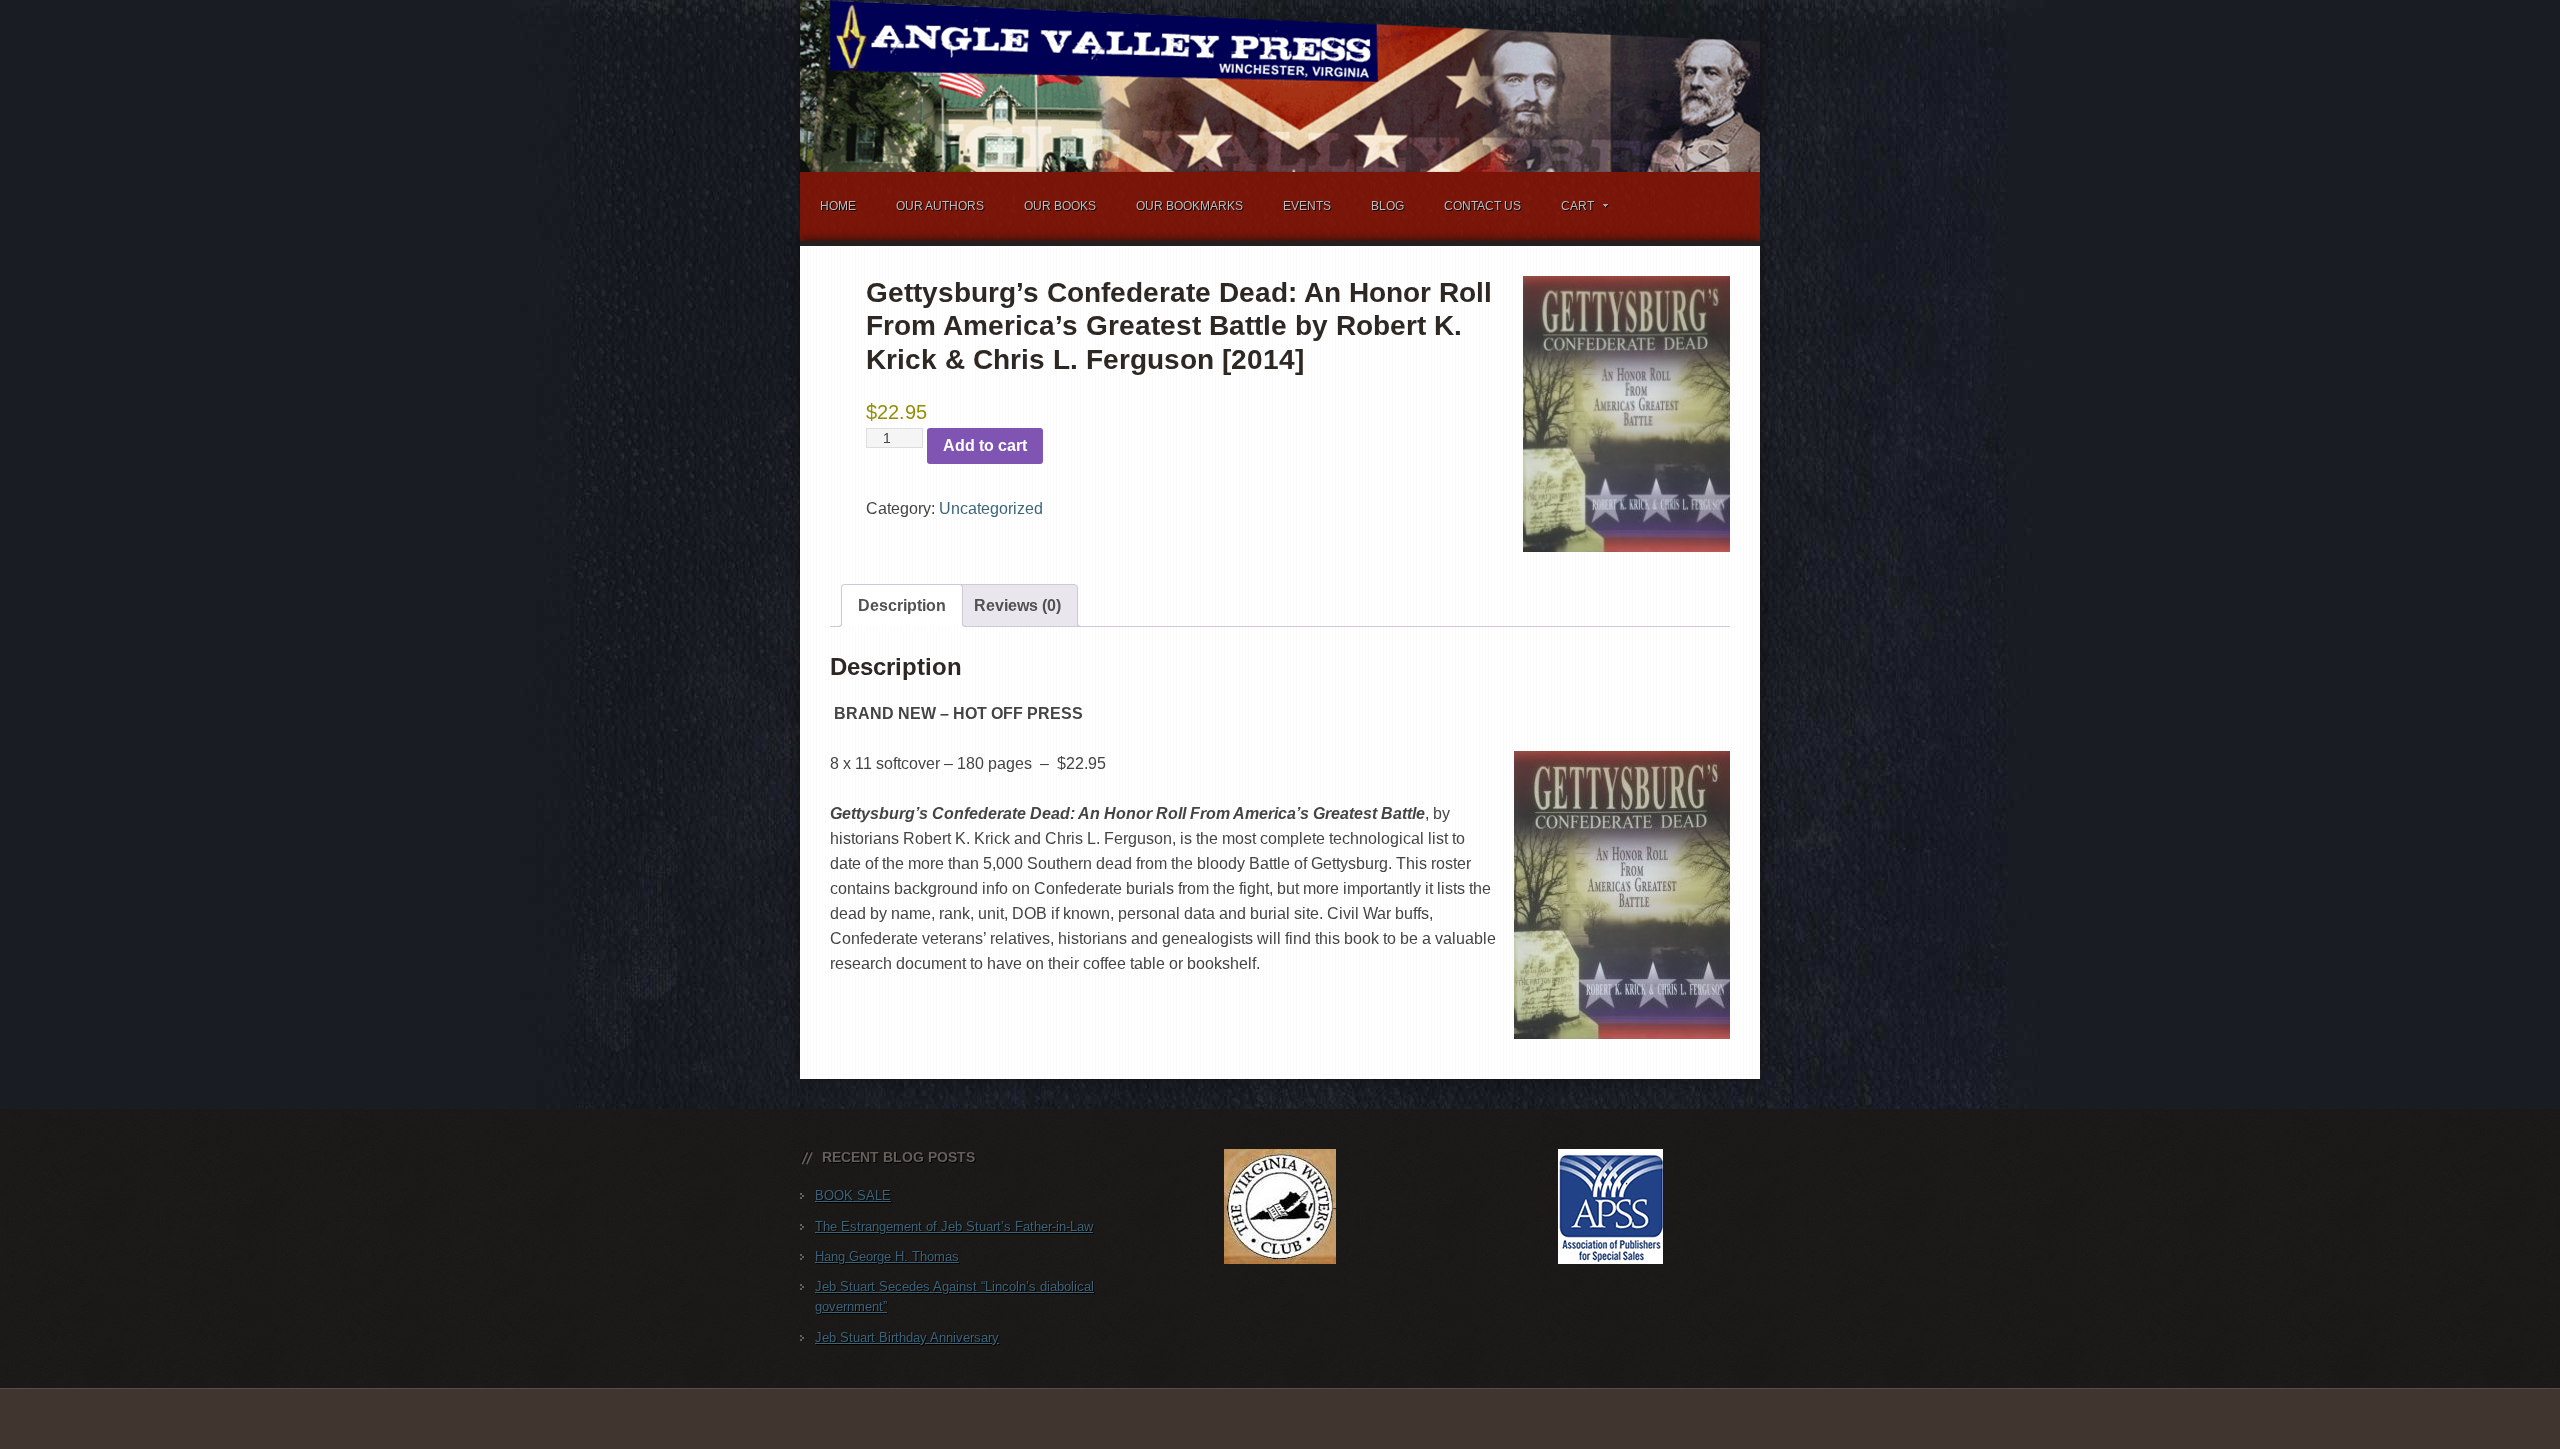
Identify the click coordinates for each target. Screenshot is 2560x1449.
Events (1307, 206)
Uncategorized (991, 508)
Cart (1567, 209)
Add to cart (985, 445)
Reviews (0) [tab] (1017, 605)
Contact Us (1482, 206)
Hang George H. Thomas (887, 1256)
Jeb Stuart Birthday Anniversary (907, 1337)
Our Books (1060, 206)
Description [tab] (902, 605)
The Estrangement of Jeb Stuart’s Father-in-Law (954, 1226)
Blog (1387, 206)
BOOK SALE (853, 1195)
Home (838, 206)
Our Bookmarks (1189, 206)
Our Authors (940, 206)
